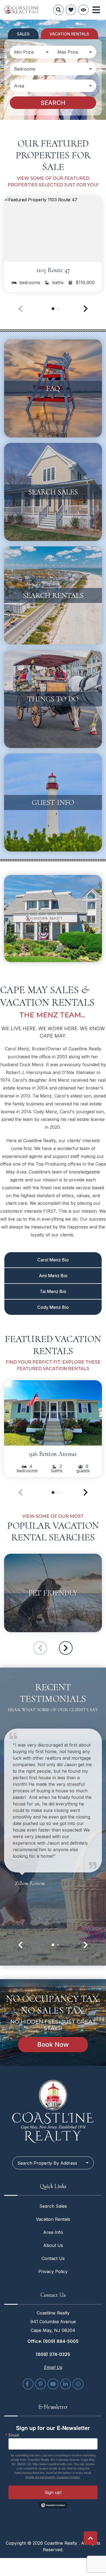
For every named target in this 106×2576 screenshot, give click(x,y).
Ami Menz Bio (53, 1276)
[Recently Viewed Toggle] (83, 10)
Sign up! (53, 2492)
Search (53, 103)
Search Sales (53, 2206)
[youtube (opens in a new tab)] (53, 2384)
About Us (53, 2245)
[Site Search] (58, 10)
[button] (86, 309)
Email (14, 2435)
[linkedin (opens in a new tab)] (66, 2384)
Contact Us (53, 2258)
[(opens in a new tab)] (53, 229)
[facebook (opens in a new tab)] (28, 2384)
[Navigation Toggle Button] (96, 10)
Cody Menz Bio (53, 1307)
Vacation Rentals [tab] (69, 34)
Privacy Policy (53, 2271)
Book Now (53, 2044)
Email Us (53, 2367)
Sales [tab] (23, 34)
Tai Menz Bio (53, 1291)
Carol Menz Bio (53, 1260)
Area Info (53, 2232)
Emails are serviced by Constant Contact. (53, 2477)
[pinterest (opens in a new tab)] (40, 2384)
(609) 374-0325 (53, 2354)
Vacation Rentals (53, 2219)
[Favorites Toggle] (71, 10)
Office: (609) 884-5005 (53, 2341)
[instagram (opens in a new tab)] (78, 2384)
